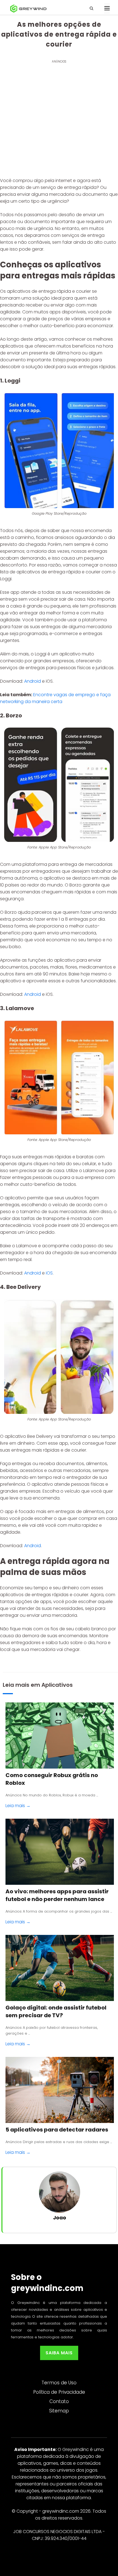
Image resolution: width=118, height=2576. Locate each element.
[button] (97, 9)
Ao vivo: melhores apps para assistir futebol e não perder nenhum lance (57, 1895)
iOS (49, 1273)
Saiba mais (59, 2353)
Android (33, 681)
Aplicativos (57, 1685)
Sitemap (59, 2411)
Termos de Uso (59, 2383)
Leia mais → (18, 1806)
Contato (59, 2401)
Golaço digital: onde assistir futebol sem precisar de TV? (56, 2011)
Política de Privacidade (59, 2392)
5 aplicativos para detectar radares (57, 2130)
